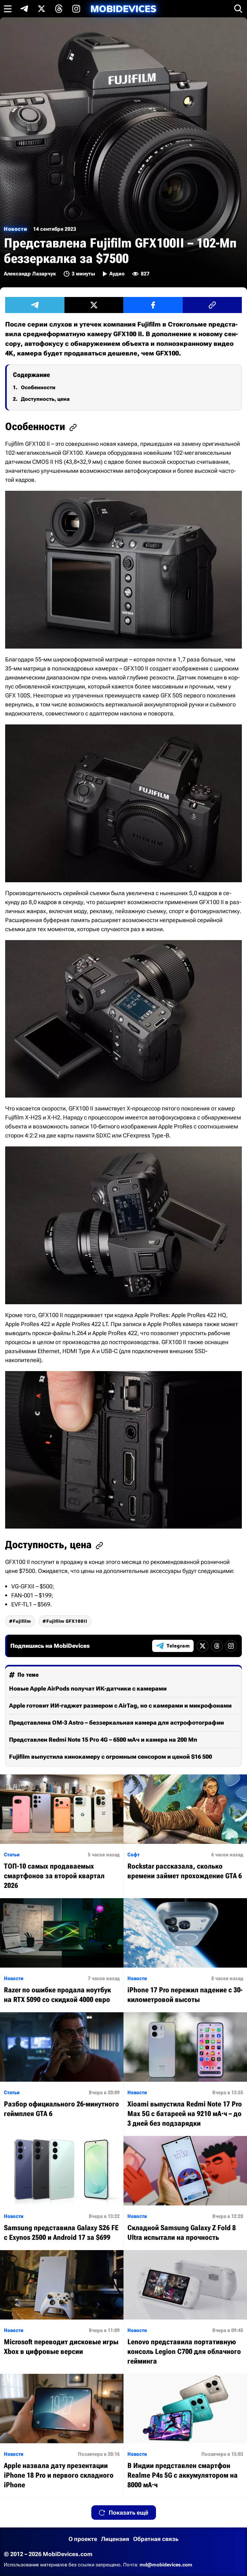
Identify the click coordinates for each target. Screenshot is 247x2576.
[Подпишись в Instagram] (76, 9)
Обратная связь (156, 2539)
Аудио (117, 274)
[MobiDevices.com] (123, 9)
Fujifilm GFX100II (67, 1621)
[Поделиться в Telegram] (35, 305)
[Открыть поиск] (238, 9)
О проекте (83, 2539)
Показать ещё (128, 2513)
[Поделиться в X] (94, 305)
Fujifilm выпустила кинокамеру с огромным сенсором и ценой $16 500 (110, 1757)
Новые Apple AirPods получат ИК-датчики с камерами (88, 1688)
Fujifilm (22, 1621)
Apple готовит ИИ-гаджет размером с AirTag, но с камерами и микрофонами (120, 1705)
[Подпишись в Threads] (59, 9)
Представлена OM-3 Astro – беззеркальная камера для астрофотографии (116, 1723)
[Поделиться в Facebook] (153, 305)
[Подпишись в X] (41, 9)
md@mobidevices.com (166, 2565)
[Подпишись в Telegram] (24, 9)
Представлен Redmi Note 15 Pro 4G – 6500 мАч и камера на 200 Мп (103, 1740)
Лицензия (115, 2539)
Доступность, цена (45, 399)
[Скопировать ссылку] (212, 305)
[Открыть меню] (8, 9)
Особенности (38, 387)
